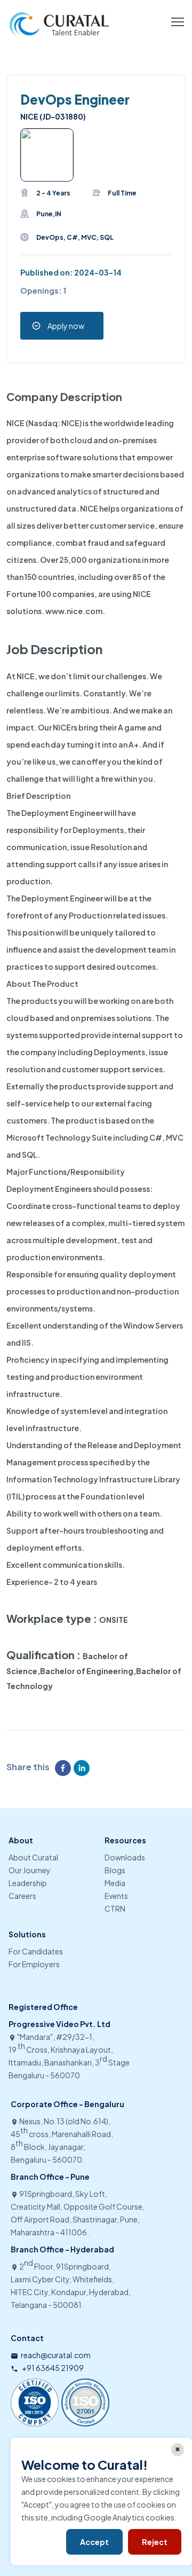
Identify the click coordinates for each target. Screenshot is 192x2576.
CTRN (115, 1909)
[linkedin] (83, 1768)
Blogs (115, 1870)
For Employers (34, 1964)
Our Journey (30, 1870)
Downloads (125, 1857)
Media (115, 1883)
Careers (22, 1896)
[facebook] (64, 1768)
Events (116, 1896)
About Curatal (33, 1857)
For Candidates (36, 1951)
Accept (94, 2542)
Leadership (28, 1883)
